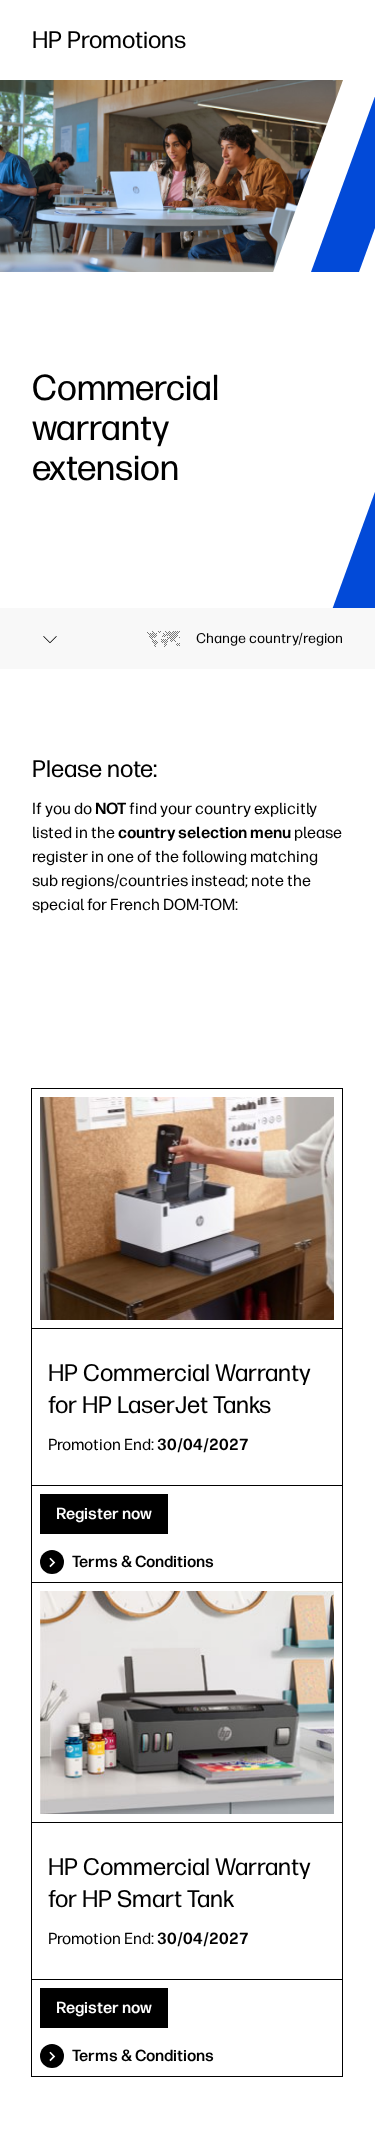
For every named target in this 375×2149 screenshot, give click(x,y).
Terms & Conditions (143, 1561)
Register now (104, 1513)
